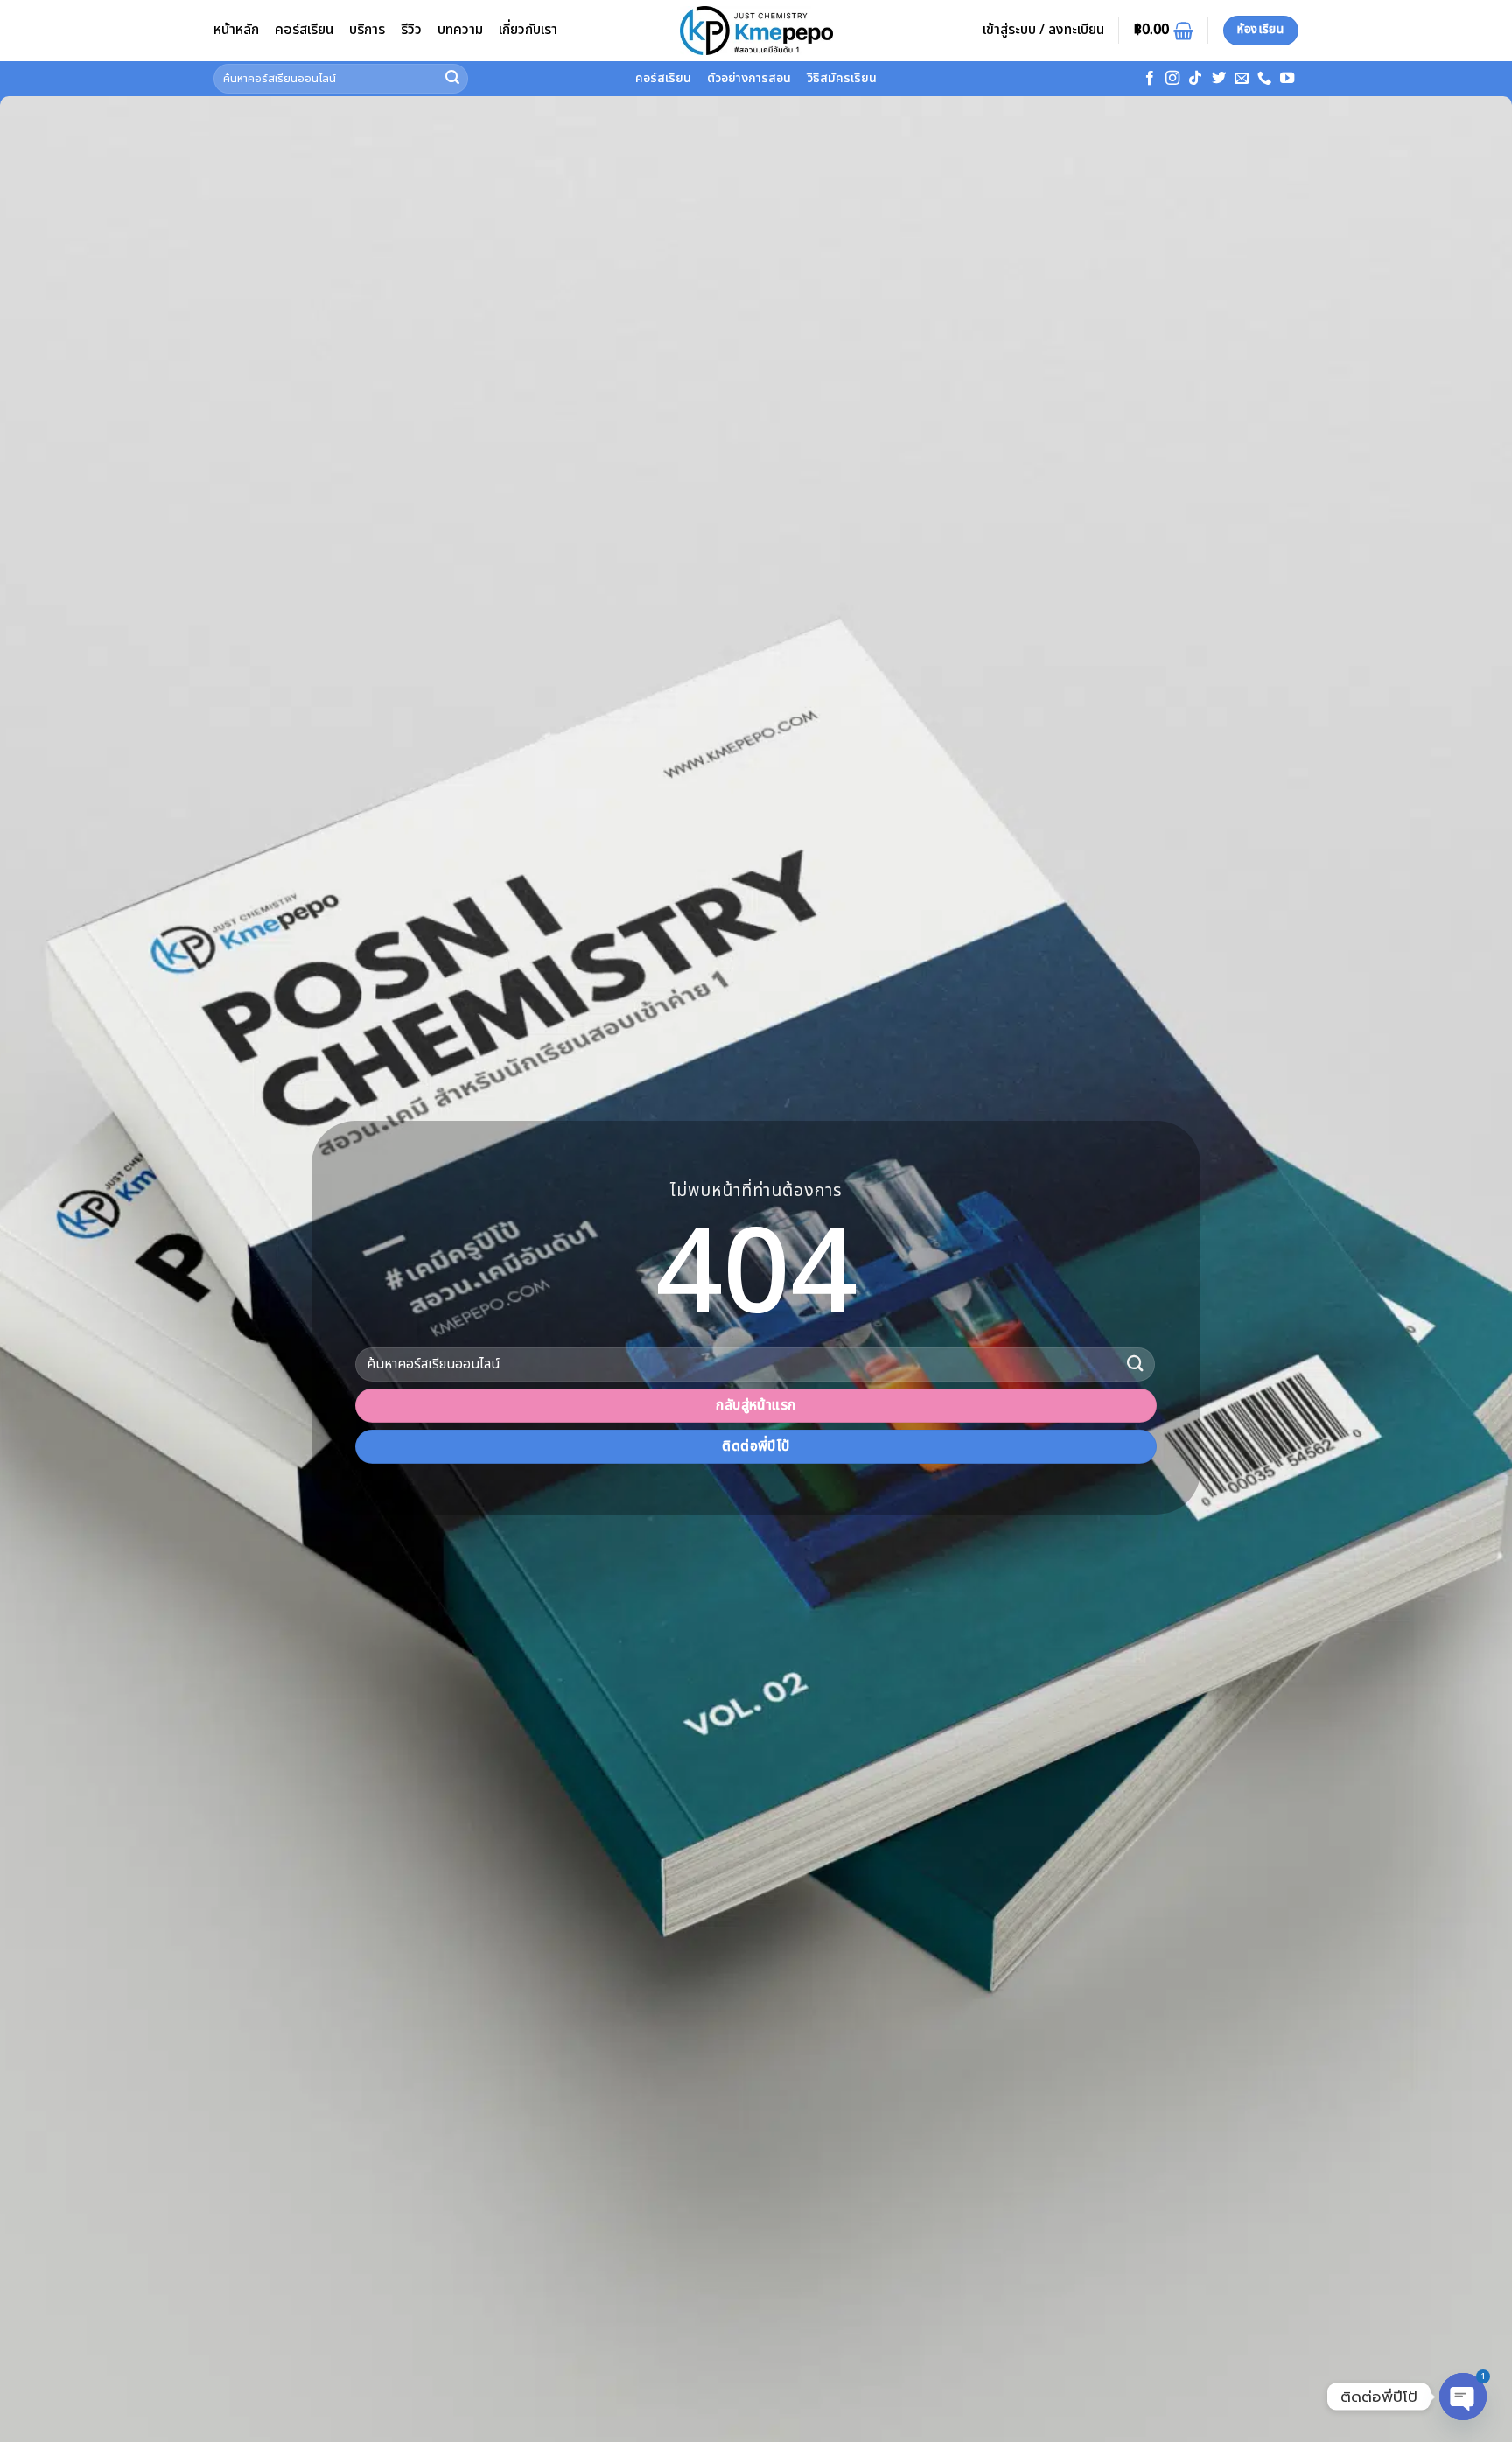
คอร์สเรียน (304, 30)
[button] (1043, 31)
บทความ (460, 30)
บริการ (367, 30)
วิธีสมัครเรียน (842, 78)
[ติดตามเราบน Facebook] (1150, 79)
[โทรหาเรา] (1264, 79)
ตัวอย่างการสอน (749, 78)
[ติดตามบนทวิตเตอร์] (1219, 79)
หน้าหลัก (236, 30)
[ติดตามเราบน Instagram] (1172, 79)
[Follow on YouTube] (1287, 79)
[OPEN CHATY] (1463, 2397)
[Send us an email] (1242, 79)
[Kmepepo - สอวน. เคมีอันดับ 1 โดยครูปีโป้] (756, 31)
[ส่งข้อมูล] (452, 79)
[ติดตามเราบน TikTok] (1195, 79)
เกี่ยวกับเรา (528, 30)
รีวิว (411, 30)
